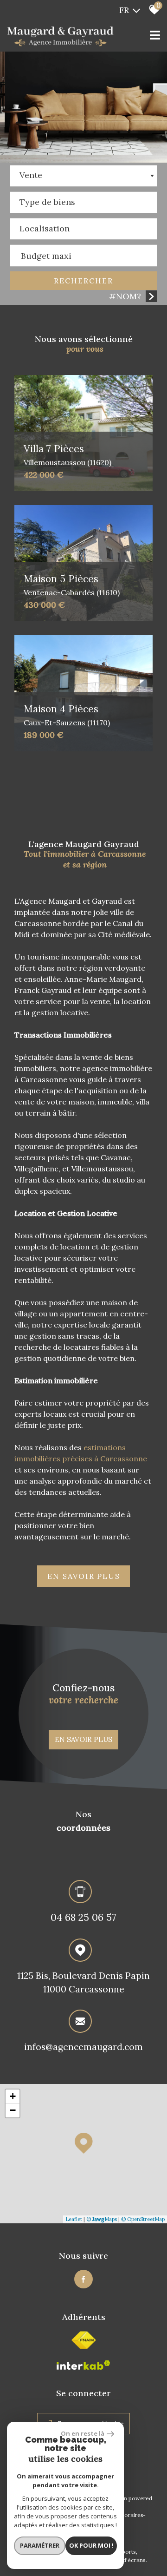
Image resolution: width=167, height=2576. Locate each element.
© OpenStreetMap (143, 2219)
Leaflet (74, 2219)
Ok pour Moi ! (91, 2545)
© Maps (102, 2219)
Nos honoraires (123, 2515)
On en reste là (83, 2433)
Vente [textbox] (31, 175)
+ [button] (13, 2096)
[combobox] (83, 176)
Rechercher (83, 281)
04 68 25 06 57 (83, 1917)
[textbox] (83, 200)
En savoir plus (83, 1739)
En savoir (84, 1576)
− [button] (13, 2110)
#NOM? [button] (125, 296)
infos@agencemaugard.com (83, 2047)
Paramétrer (40, 2545)
